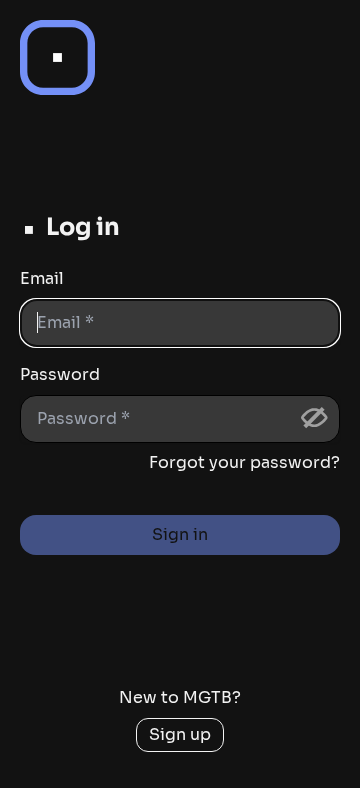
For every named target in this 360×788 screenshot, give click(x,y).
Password (60, 374)
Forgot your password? (244, 462)
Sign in (180, 534)
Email (42, 278)
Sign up (180, 734)
